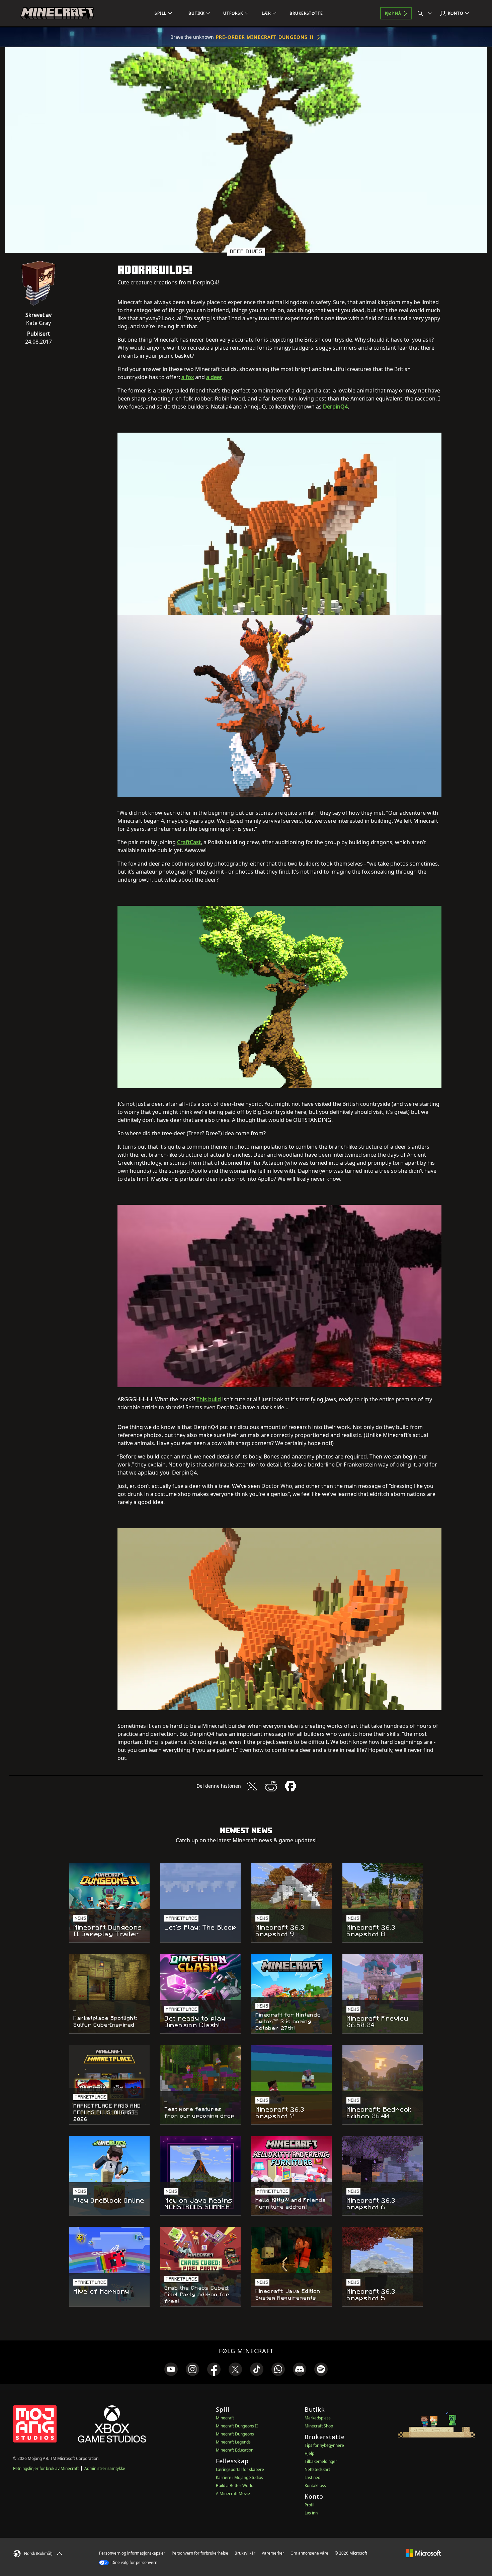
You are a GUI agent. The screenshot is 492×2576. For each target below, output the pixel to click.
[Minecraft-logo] (57, 13)
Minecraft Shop (319, 2426)
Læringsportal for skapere (240, 2469)
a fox (188, 377)
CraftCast (189, 842)
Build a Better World (235, 2485)
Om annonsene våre (309, 2553)
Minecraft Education (235, 2450)
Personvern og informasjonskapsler (132, 2553)
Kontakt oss (315, 2485)
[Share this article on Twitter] (252, 1786)
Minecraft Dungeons (235, 2434)
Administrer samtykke (105, 2468)
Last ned (312, 2477)
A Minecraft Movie (233, 2494)
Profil (309, 2505)
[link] (171, 2369)
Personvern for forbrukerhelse (200, 2553)
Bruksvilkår (245, 2553)
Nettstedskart (317, 2469)
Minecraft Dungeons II (237, 2426)
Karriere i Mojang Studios (239, 2477)
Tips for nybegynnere (324, 2445)
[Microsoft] (423, 2553)
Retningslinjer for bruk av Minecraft (46, 2468)
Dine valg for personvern (134, 2562)
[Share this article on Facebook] (291, 1786)
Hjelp (309, 2453)
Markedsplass (318, 2418)
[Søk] (426, 13)
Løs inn (311, 2513)
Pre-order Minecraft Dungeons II (265, 37)
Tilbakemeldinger (321, 2461)
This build (209, 1399)
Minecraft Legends (233, 2442)
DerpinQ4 (335, 407)
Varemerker (273, 2553)
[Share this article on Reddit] (271, 1786)
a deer (214, 377)
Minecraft (225, 2418)
